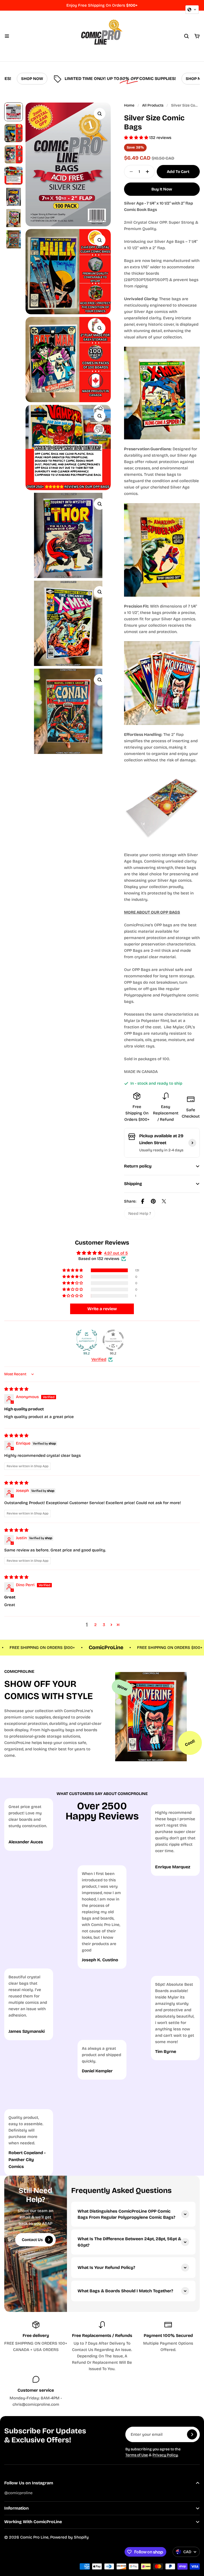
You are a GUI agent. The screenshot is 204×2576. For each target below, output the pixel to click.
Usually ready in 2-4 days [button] (161, 1150)
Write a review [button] (102, 1309)
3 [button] (104, 1625)
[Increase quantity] (149, 172)
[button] (137, 138)
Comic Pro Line (34, 2537)
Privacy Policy (165, 2455)
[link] (140, 1213)
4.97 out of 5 (116, 1253)
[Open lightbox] (100, 114)
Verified (99, 1359)
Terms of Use (137, 2455)
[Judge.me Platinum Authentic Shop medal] (87, 1340)
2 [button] (95, 1625)
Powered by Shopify (69, 2537)
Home (129, 105)
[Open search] (186, 36)
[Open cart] (197, 36)
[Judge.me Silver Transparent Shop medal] (113, 1340)
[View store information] (192, 1143)
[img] (16, 1389)
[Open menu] (7, 36)
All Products (153, 105)
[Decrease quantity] (130, 172)
